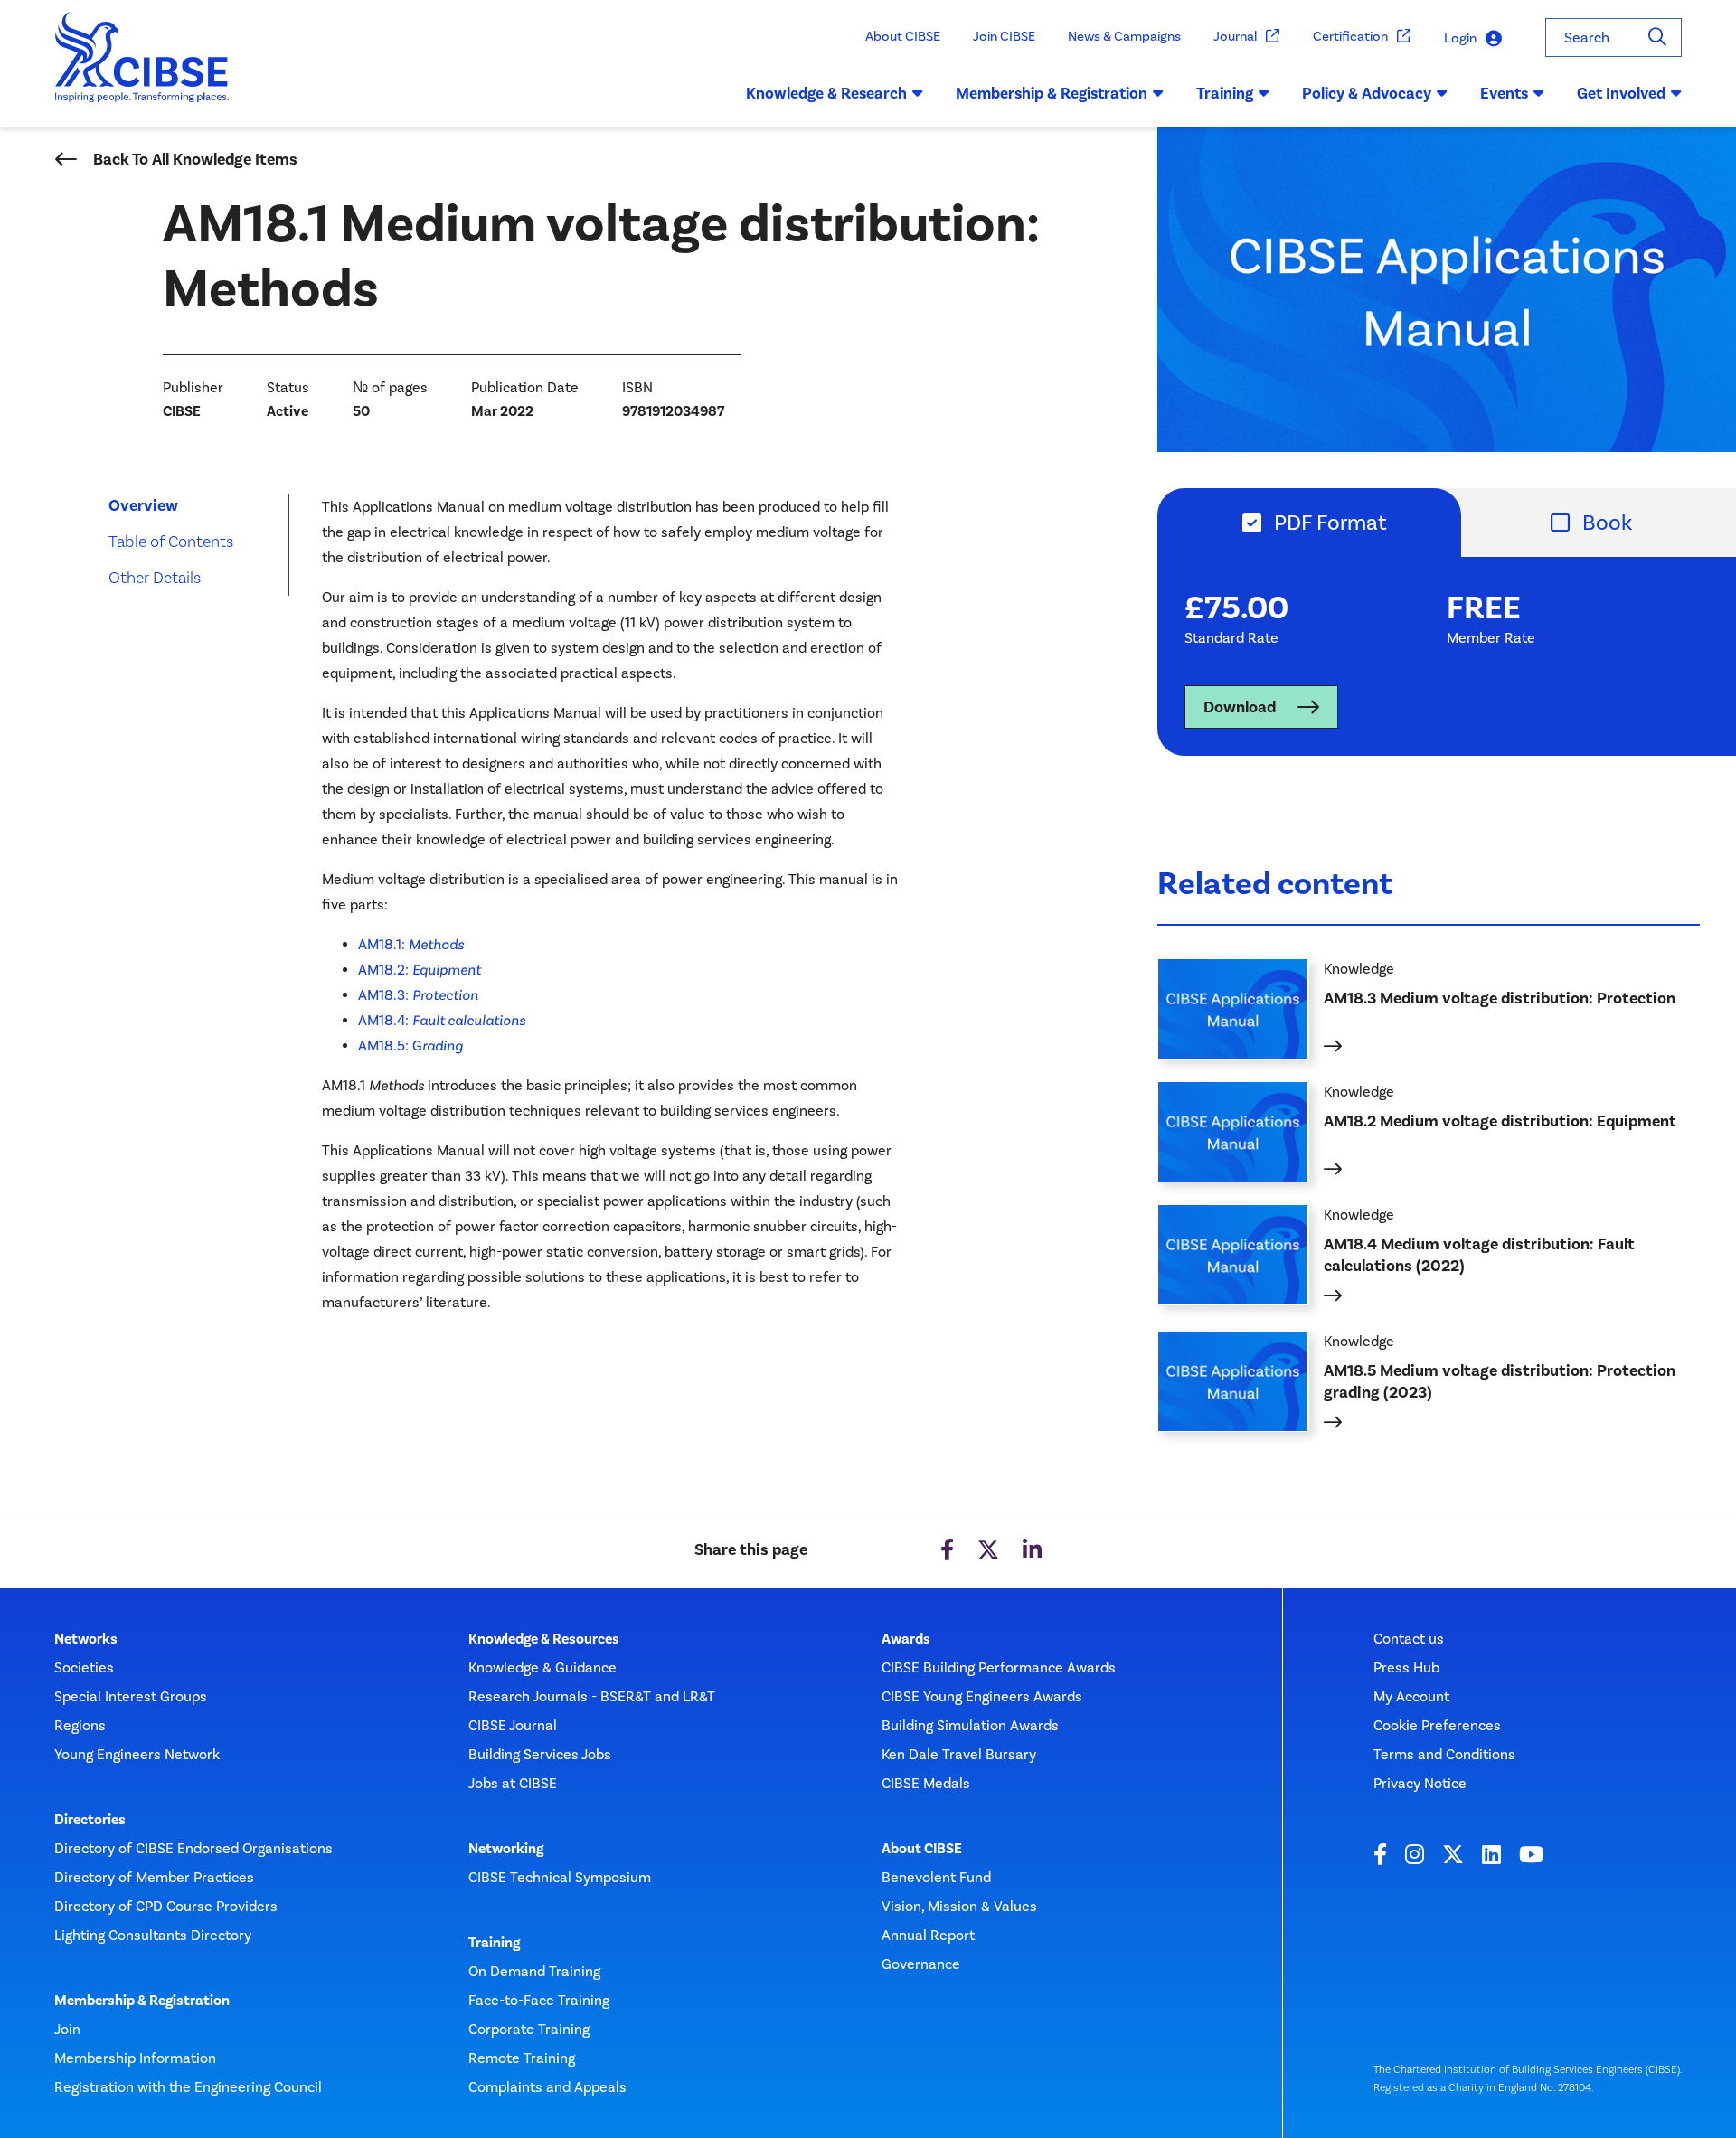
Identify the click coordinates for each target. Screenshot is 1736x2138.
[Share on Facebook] (947, 1550)
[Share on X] (988, 1550)
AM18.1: (411, 944)
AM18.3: (418, 995)
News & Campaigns (1124, 36)
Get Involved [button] (1621, 93)
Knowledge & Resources (544, 1639)
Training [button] (1225, 93)
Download (1240, 707)
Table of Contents (171, 541)
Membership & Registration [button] (1052, 93)
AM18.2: (420, 970)
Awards (906, 1639)
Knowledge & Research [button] (826, 93)
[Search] (1657, 38)
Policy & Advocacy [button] (1367, 93)
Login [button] (1460, 38)
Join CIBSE (1004, 36)
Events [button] (1504, 93)
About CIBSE (903, 36)
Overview (143, 505)
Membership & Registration (142, 2001)
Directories (90, 1820)
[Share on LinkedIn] (1032, 1550)
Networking (506, 1849)
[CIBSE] (142, 70)
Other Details (155, 577)
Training (494, 1943)
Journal (1235, 36)
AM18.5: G (410, 1045)
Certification (1350, 36)
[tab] (1309, 523)
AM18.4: (442, 1020)
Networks (86, 1639)
